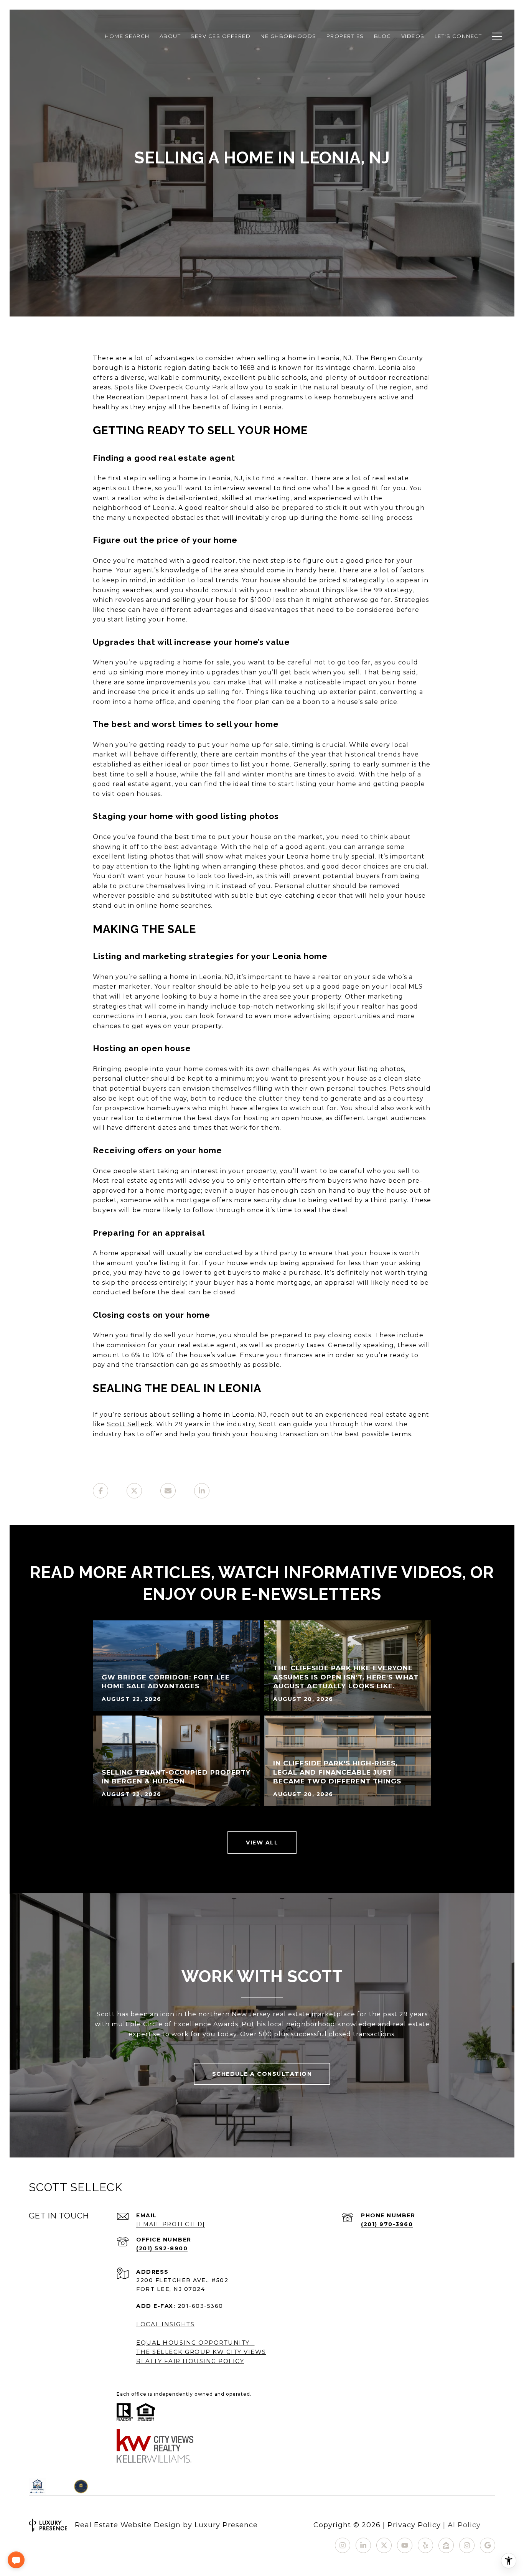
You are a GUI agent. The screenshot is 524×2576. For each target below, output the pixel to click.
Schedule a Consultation (262, 2074)
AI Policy (464, 2525)
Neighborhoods (288, 36)
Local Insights (165, 2324)
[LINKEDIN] (363, 2545)
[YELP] (425, 2545)
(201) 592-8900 (162, 2248)
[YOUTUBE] (405, 2545)
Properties (345, 36)
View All (262, 1843)
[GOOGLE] (488, 2545)
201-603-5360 (200, 2306)
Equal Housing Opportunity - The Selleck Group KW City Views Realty (201, 2352)
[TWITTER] (384, 2545)
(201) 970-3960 (387, 2224)
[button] (16, 2560)
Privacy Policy (414, 2525)
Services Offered (221, 36)
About (170, 36)
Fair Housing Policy (204, 2361)
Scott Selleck (130, 1424)
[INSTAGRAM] (343, 2545)
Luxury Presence (226, 2525)
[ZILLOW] (446, 2545)
